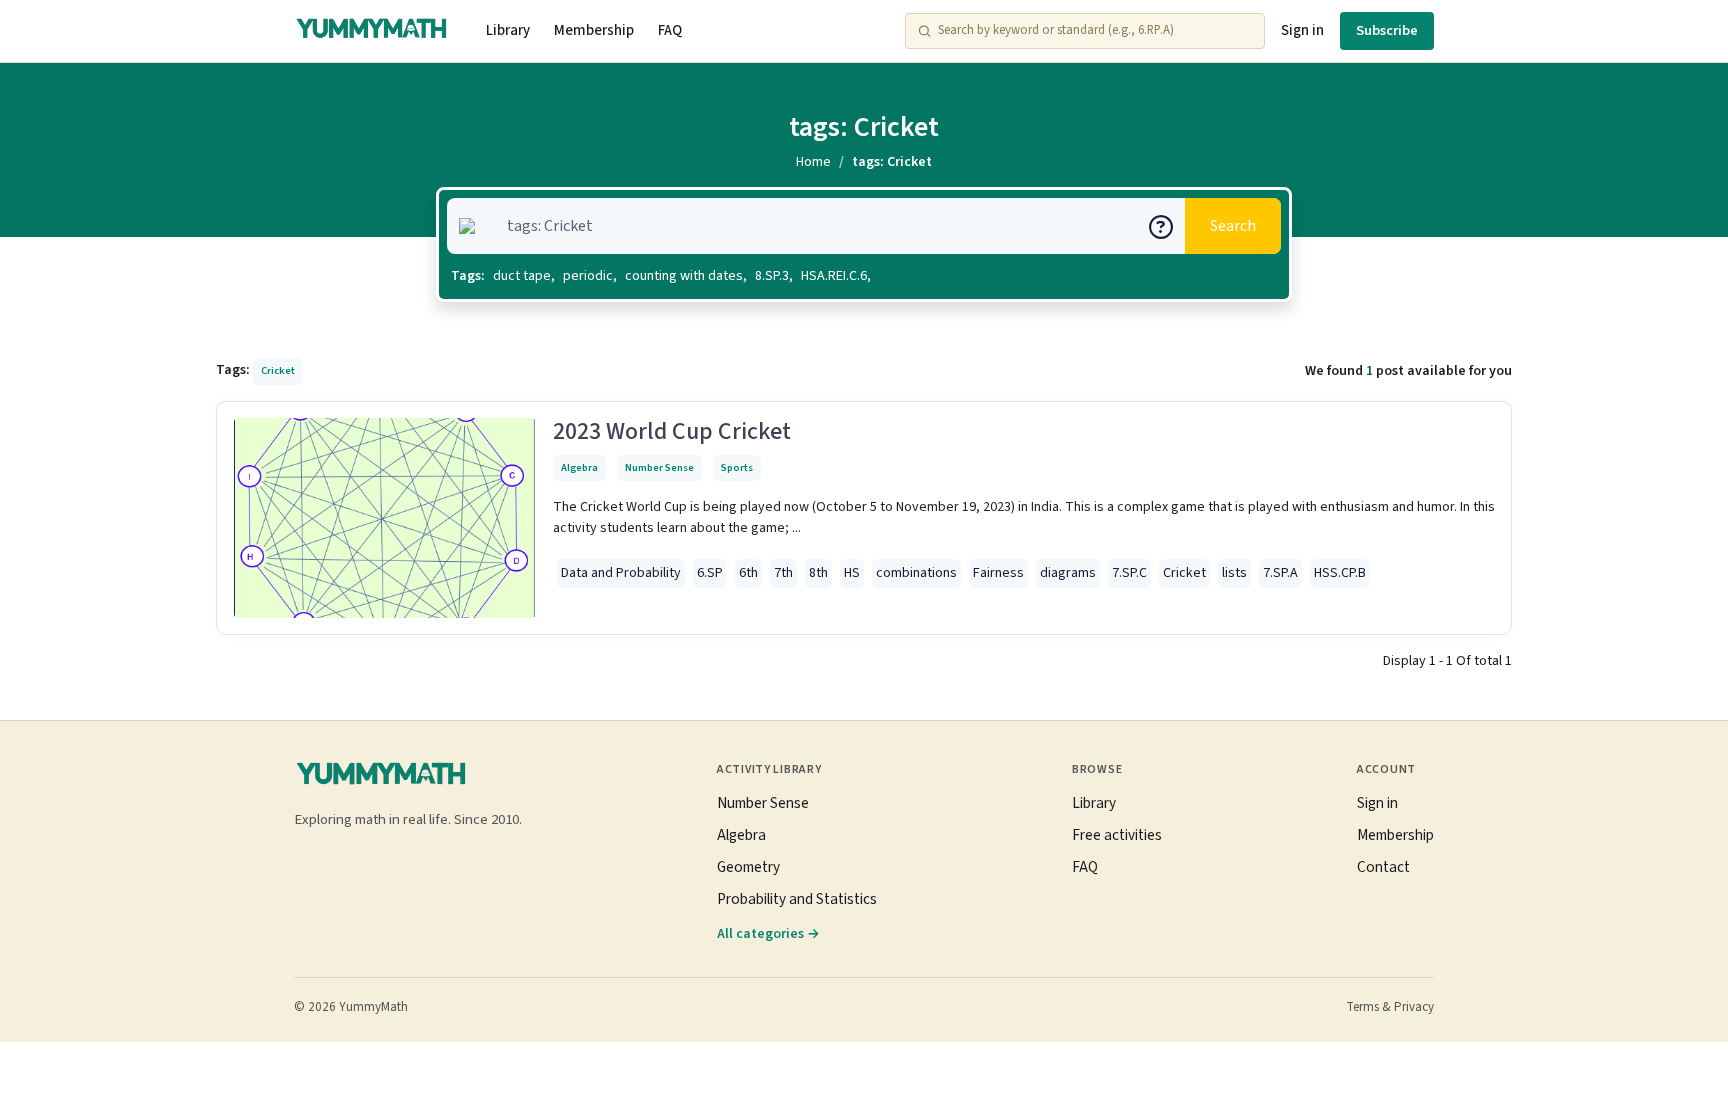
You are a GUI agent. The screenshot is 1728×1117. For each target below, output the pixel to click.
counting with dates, (686, 276)
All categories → (768, 933)
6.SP (710, 573)
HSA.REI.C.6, (836, 276)
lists (1234, 573)
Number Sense (659, 467)
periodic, (590, 276)
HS (852, 573)
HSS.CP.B (1340, 573)
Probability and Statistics (797, 899)
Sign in (1302, 30)
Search (1233, 226)
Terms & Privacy (1390, 1007)
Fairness (998, 573)
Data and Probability (621, 573)
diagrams (1068, 573)
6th (748, 573)
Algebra (579, 467)
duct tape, (524, 276)
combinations (916, 573)
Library (508, 30)
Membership (594, 30)
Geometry (748, 867)
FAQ (670, 30)
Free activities (1117, 835)
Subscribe (1387, 30)
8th (818, 573)
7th (783, 573)
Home (813, 162)
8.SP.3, (774, 276)
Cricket (1184, 573)
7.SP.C (1129, 573)
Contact (1383, 867)
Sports (737, 467)
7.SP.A (1280, 573)
